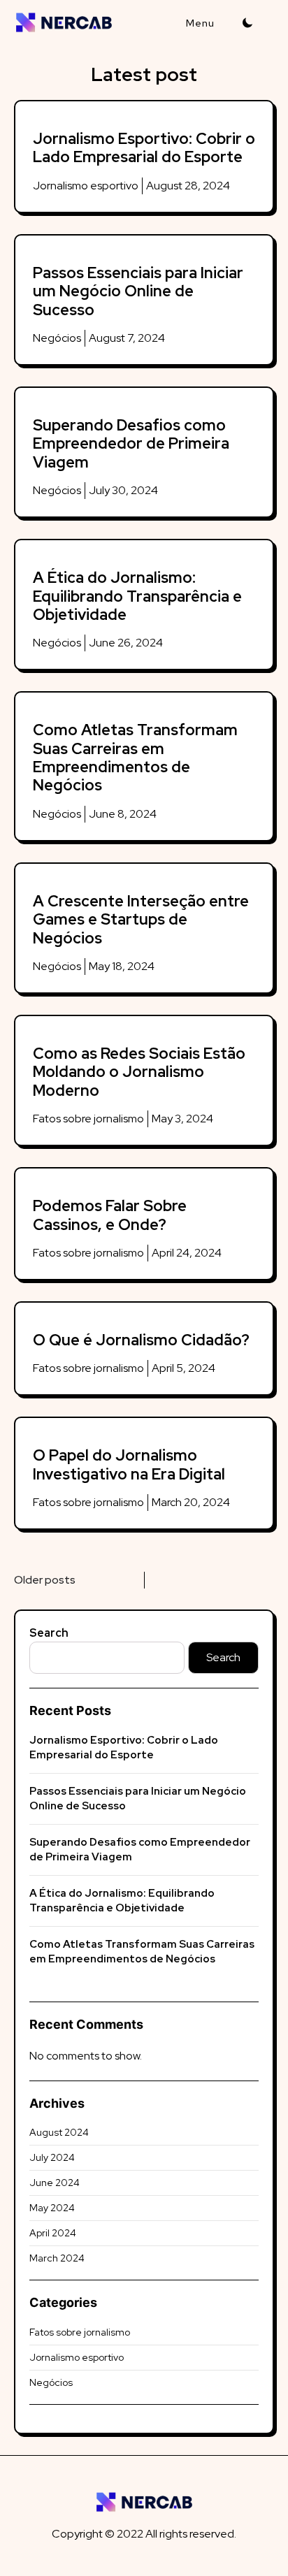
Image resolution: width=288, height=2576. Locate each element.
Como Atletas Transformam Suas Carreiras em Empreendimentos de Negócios (135, 758)
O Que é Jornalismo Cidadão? (141, 1340)
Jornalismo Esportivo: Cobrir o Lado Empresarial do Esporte (144, 148)
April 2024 (53, 2233)
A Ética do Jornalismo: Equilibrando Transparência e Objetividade (137, 596)
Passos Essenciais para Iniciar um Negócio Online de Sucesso (138, 291)
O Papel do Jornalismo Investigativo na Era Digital (129, 1464)
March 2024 (57, 2258)
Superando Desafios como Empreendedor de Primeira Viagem (131, 444)
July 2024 (52, 2157)
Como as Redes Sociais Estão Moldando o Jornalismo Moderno (139, 1072)
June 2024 (55, 2183)
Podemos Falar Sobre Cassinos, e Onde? (110, 1215)
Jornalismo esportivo (86, 186)
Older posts (45, 1580)
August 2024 (59, 2132)
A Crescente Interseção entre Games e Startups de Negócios (141, 920)
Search (49, 1633)
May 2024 (52, 2208)
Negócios (57, 338)
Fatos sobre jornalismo (88, 1119)
